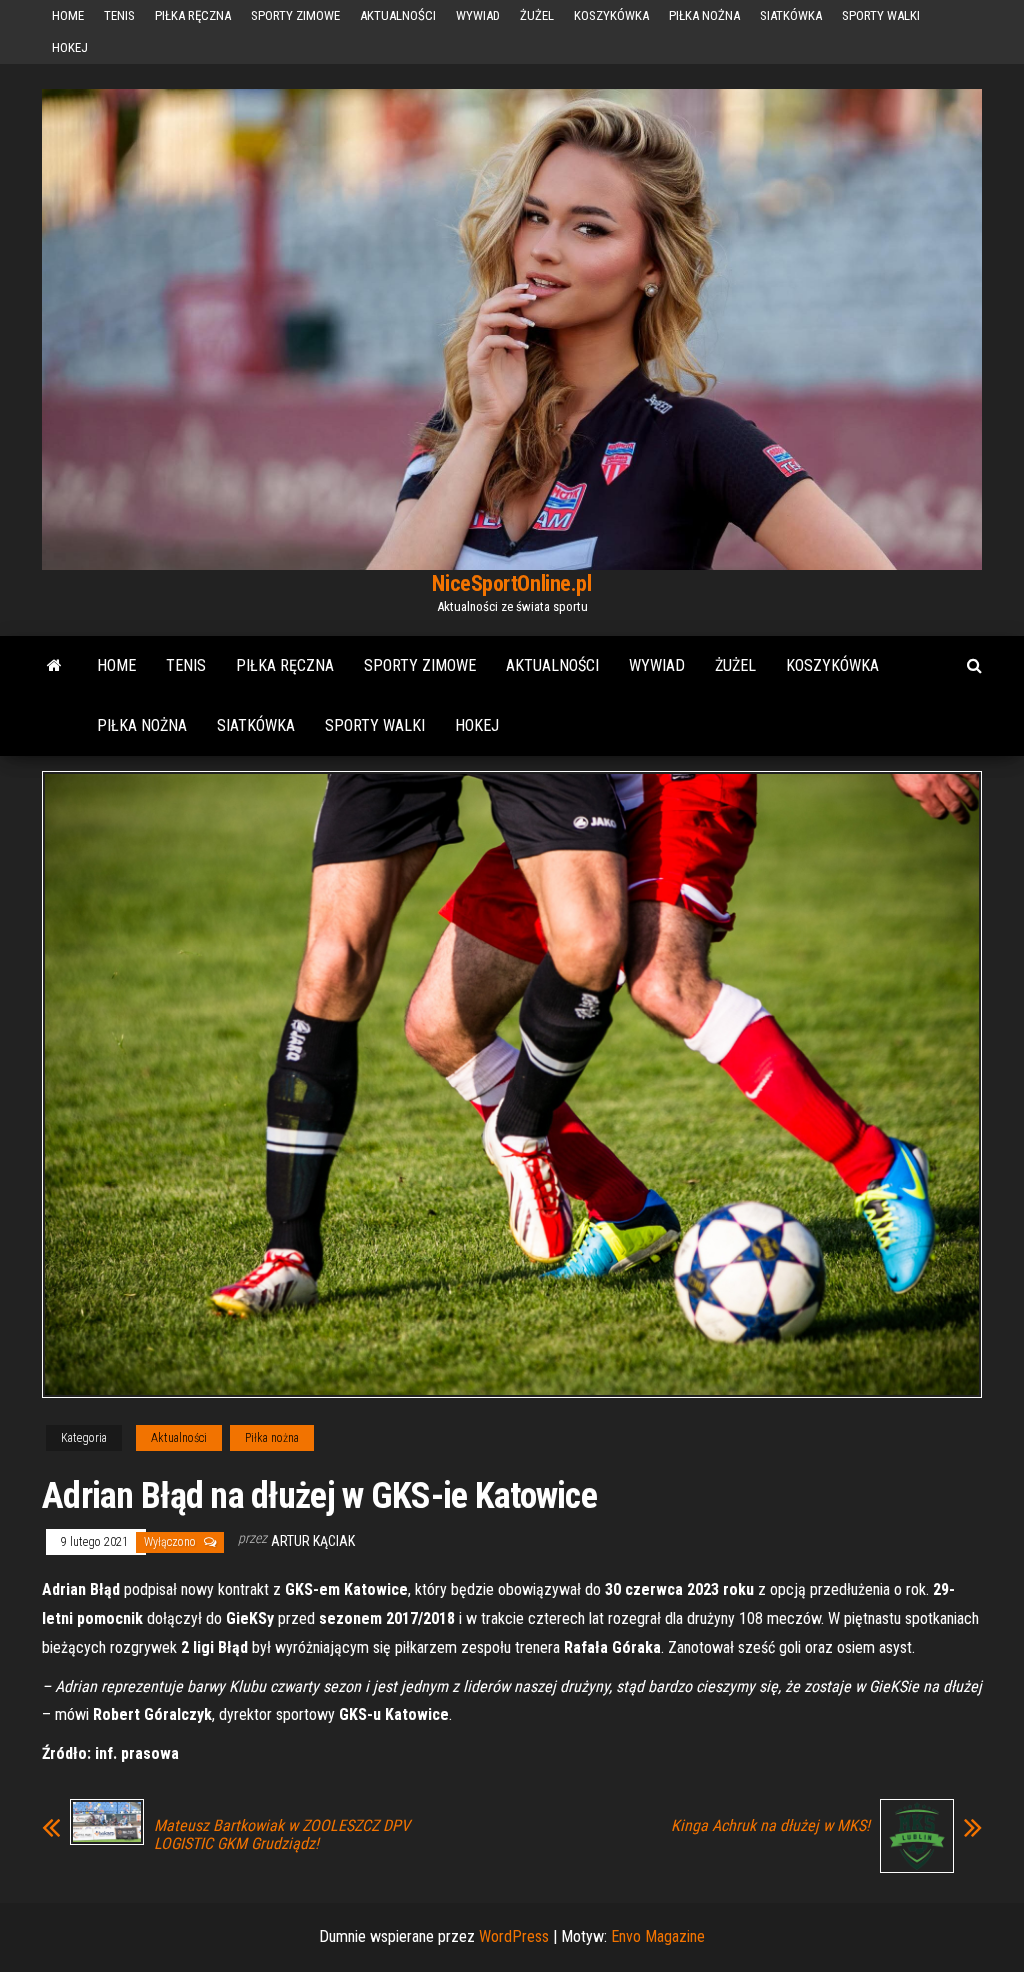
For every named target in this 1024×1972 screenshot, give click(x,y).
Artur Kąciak (313, 1541)
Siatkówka (791, 15)
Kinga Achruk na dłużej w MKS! (770, 1826)
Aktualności (398, 15)
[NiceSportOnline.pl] (54, 666)
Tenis (119, 15)
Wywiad (478, 15)
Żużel (537, 15)
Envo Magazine (658, 1936)
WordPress (514, 1936)
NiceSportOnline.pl (511, 583)
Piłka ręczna (193, 15)
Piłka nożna (704, 15)
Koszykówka (611, 15)
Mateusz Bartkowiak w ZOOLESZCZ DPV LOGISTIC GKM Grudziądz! (282, 1835)
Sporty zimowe (295, 15)
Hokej (70, 47)
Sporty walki (881, 15)
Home (68, 15)
